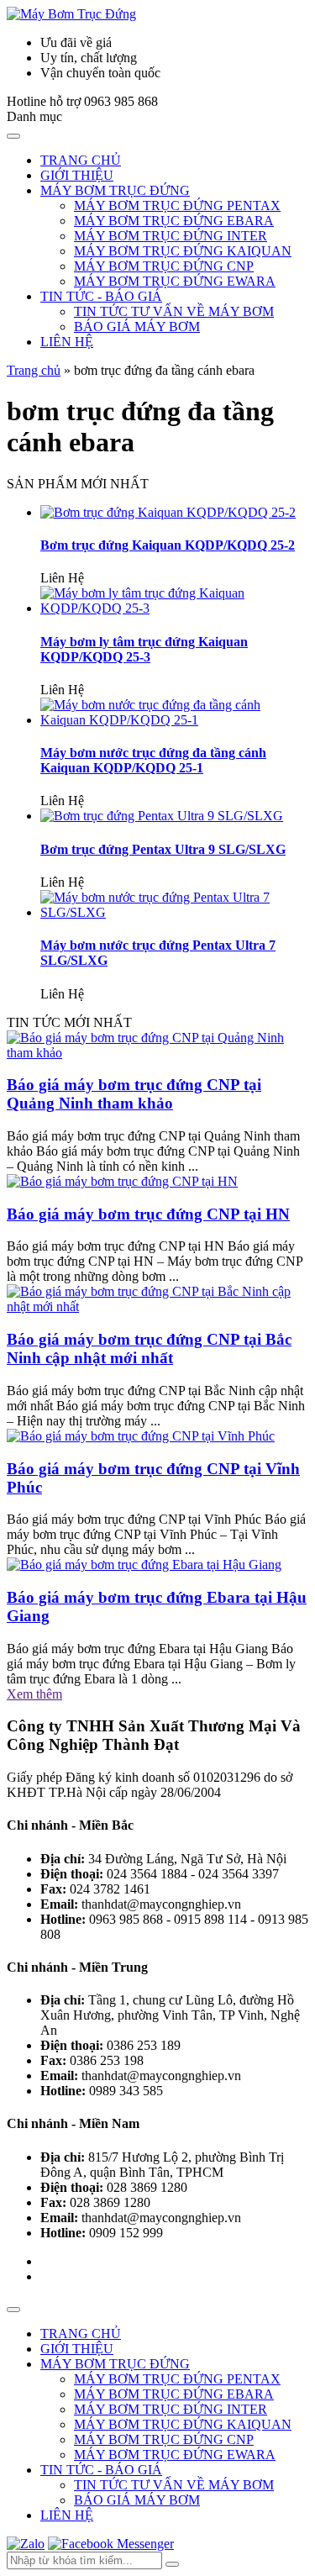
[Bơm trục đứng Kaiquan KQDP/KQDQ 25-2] (168, 512)
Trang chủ (34, 370)
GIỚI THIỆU (77, 175)
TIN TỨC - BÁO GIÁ (101, 296)
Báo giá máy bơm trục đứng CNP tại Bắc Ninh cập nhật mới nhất (149, 1349)
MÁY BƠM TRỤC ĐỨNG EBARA (174, 221)
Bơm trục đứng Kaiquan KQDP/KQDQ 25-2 (168, 545)
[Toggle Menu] (13, 136)
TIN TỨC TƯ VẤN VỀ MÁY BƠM (174, 311)
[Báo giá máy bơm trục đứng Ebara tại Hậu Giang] (144, 1565)
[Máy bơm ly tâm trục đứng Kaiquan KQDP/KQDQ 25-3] (174, 608)
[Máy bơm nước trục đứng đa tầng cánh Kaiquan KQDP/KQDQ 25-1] (174, 720)
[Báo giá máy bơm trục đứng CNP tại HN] (122, 1181)
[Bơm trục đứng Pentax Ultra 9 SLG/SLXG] (162, 816)
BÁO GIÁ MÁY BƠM (137, 327)
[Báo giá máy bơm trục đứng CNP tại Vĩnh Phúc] (141, 1436)
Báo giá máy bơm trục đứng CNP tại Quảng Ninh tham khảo (134, 1094)
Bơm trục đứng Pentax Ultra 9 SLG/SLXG (163, 849)
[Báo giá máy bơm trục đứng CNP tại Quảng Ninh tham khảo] (157, 1053)
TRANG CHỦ (81, 160)
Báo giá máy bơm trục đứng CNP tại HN (148, 1214)
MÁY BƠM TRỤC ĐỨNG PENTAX (177, 205)
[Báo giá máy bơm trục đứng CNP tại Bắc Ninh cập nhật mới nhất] (157, 1306)
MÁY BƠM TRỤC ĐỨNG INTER (171, 236)
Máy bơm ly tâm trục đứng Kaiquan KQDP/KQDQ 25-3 (144, 649)
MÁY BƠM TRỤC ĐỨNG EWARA (175, 281)
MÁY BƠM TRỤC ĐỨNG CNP (164, 266)
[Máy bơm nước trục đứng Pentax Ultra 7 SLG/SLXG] (174, 912)
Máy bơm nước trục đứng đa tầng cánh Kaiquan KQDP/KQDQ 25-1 (153, 760)
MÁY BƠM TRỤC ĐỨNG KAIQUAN (183, 251)
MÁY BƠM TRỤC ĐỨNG (115, 190)
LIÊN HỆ (67, 342)
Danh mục (34, 116)
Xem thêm (34, 1694)
